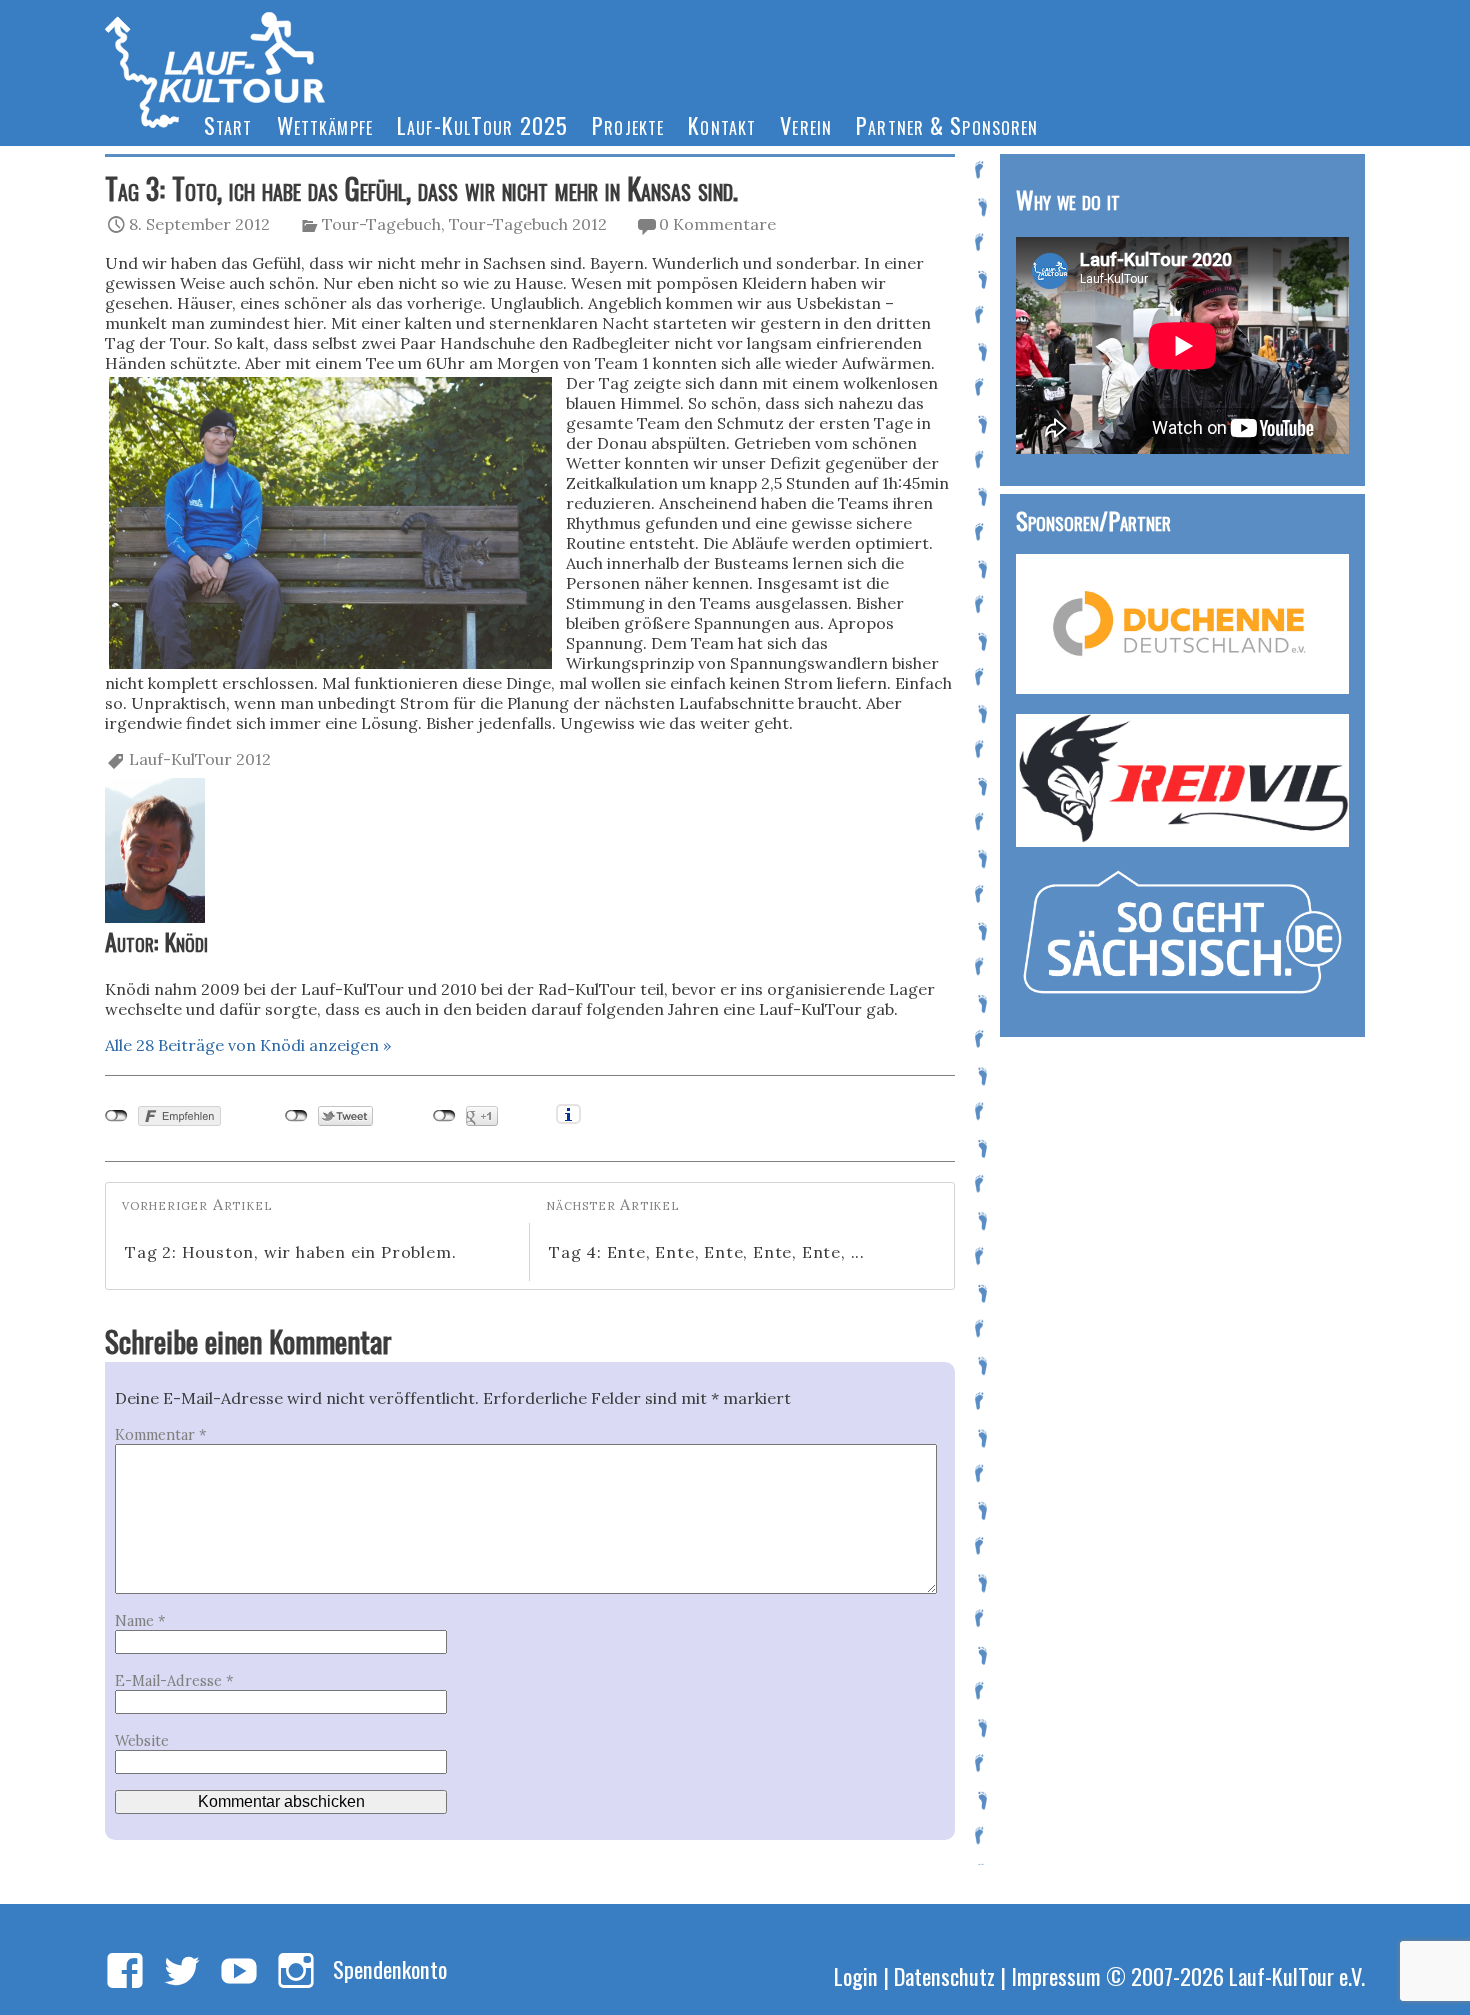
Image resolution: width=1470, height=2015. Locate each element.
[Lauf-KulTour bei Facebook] (125, 1972)
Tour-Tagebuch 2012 (528, 224)
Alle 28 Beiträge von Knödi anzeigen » (248, 1045)
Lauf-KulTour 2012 (200, 759)
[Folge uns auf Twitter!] (182, 1972)
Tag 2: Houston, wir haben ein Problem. (290, 1252)
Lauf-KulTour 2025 (482, 124)
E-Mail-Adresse (174, 1681)
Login (856, 1975)
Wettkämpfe (325, 124)
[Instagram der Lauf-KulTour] (296, 1972)
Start (228, 124)
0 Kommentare (717, 224)
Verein (806, 124)
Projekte (628, 124)
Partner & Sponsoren (947, 124)
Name (140, 1621)
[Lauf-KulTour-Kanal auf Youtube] (239, 1972)
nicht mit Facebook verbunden (116, 1116)
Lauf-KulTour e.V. (1297, 1975)
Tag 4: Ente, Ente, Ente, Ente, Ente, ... (707, 1252)
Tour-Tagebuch (381, 224)
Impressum (1056, 1975)
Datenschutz (944, 1975)
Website (142, 1741)
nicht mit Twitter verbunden (296, 1116)
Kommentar (160, 1435)
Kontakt (722, 124)
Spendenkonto (390, 1968)
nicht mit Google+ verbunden (444, 1116)
